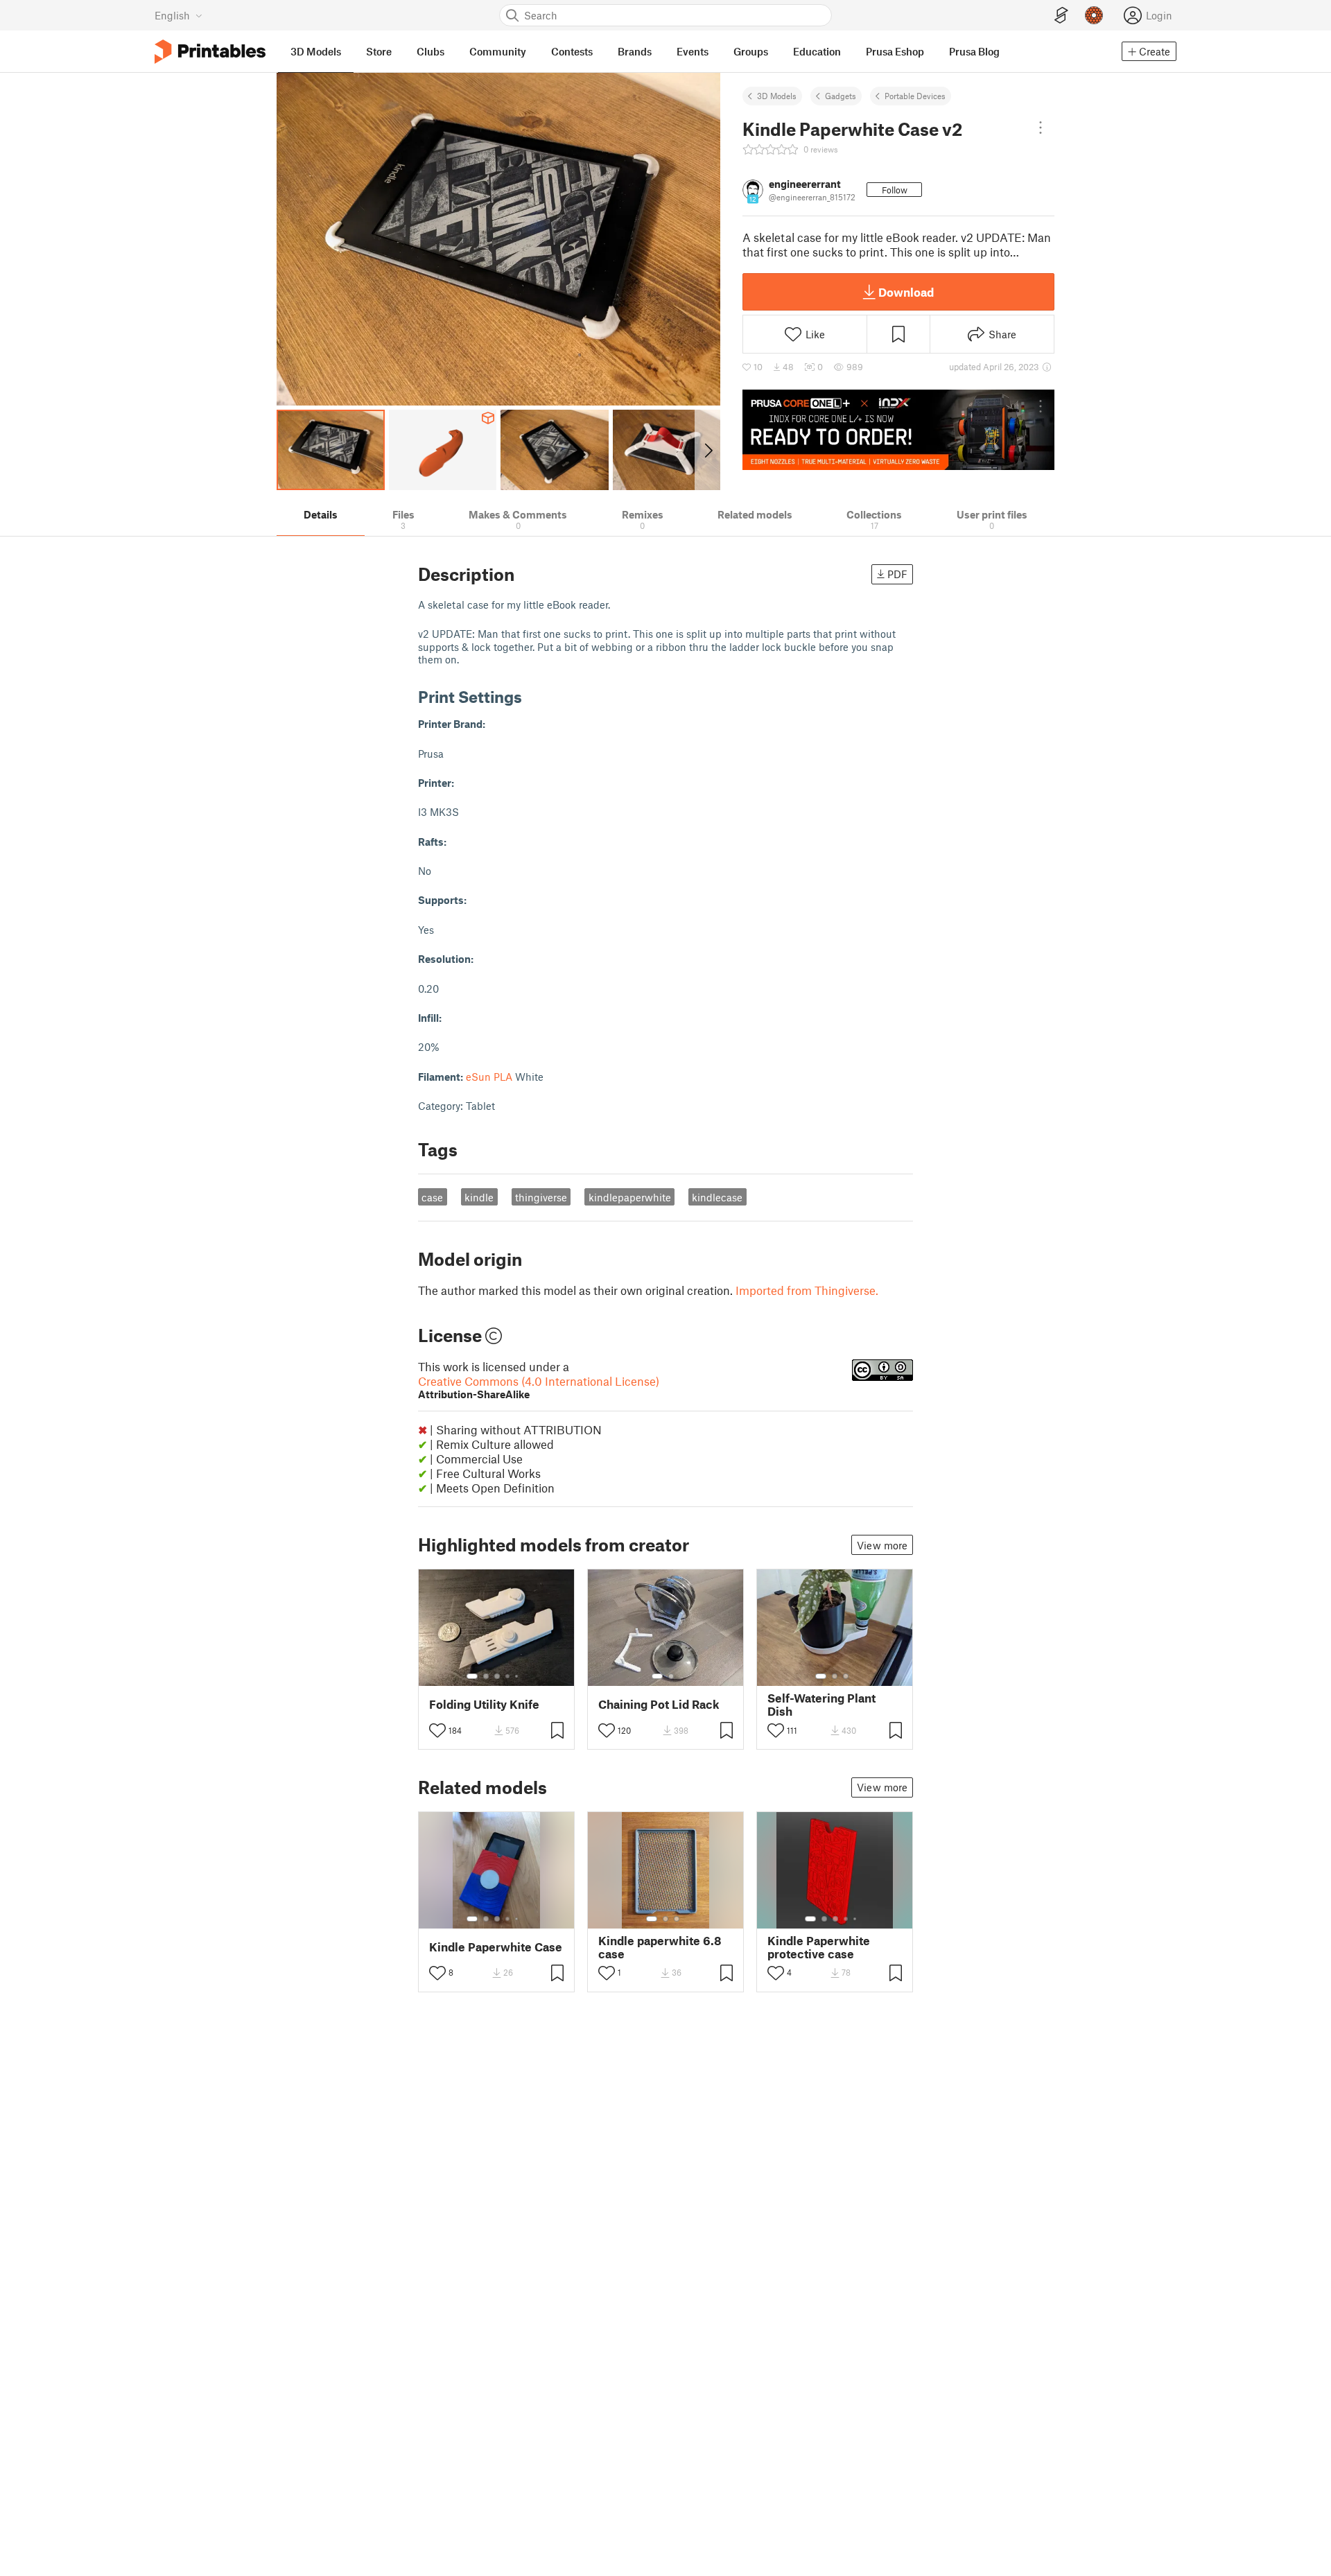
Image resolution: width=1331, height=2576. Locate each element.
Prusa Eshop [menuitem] (895, 51)
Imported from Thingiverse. (807, 1290)
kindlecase (717, 1197)
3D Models (777, 96)
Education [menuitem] (817, 51)
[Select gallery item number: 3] (497, 1676)
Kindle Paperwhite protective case (819, 1947)
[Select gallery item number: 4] (508, 1676)
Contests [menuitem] (572, 51)
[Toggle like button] (437, 1730)
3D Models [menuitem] (316, 51)
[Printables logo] (210, 52)
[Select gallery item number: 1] (472, 1676)
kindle (479, 1197)
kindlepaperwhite (630, 1197)
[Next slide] (707, 450)
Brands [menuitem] (635, 51)
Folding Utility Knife (484, 1704)
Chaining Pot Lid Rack (659, 1704)
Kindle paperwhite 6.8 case (660, 1947)
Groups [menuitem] (751, 51)
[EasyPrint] (1061, 16)
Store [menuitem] (379, 51)
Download (906, 292)
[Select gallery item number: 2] (486, 1676)
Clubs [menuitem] (430, 51)
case (432, 1197)
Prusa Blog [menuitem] (974, 51)
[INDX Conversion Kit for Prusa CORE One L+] (898, 430)
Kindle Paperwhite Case (496, 1947)
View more (882, 1545)
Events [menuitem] (693, 51)
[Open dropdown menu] (1041, 128)
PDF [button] (897, 574)
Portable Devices (915, 96)
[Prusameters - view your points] (1094, 15)
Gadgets (841, 96)
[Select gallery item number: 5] (518, 1676)
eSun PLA (489, 1077)
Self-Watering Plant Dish (821, 1705)
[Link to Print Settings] (532, 696)
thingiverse (541, 1197)
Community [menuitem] (498, 51)
